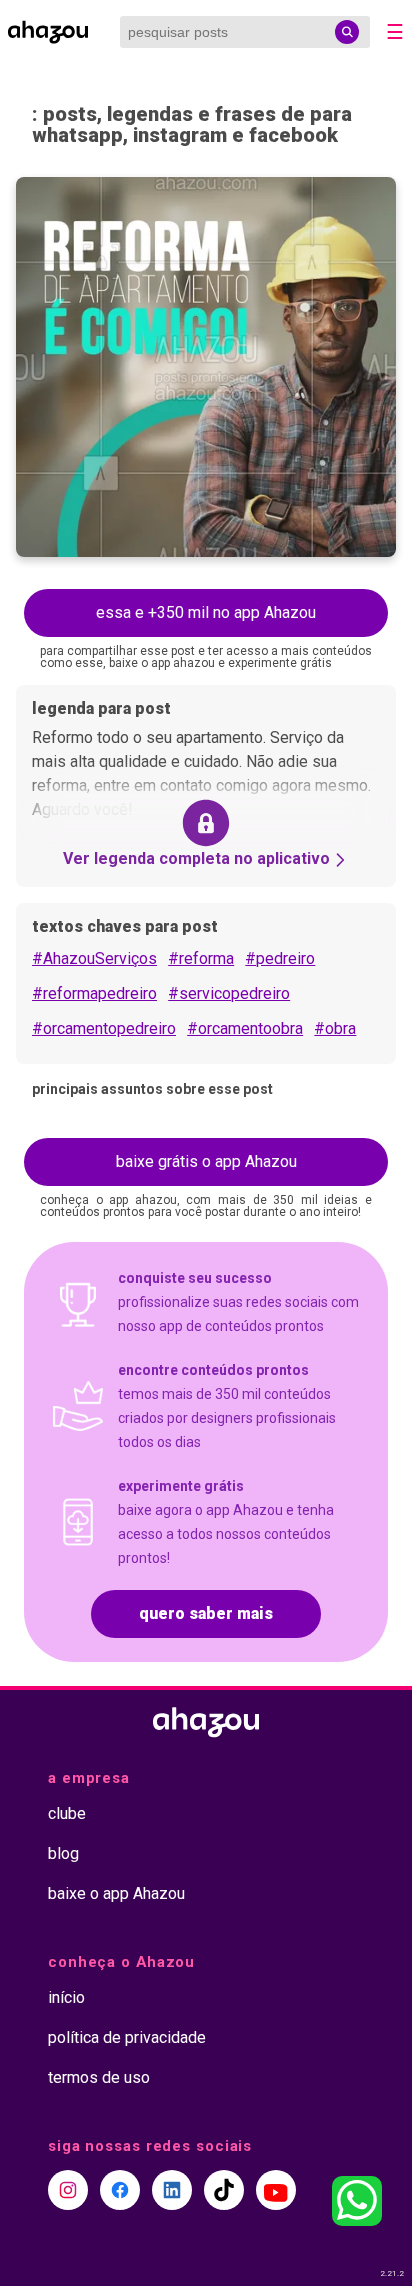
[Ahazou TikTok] (224, 2190)
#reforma (201, 958)
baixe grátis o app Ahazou (206, 1161)
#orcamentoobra (245, 1028)
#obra (335, 1028)
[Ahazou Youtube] (276, 2190)
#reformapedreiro (94, 993)
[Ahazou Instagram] (68, 2190)
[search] (347, 32)
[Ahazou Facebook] (120, 2190)
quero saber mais (206, 1613)
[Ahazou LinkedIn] (172, 2190)
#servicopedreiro (229, 993)
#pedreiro (280, 958)
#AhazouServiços (94, 958)
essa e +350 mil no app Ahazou (206, 612)
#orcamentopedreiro (104, 1028)
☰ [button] (395, 32)
